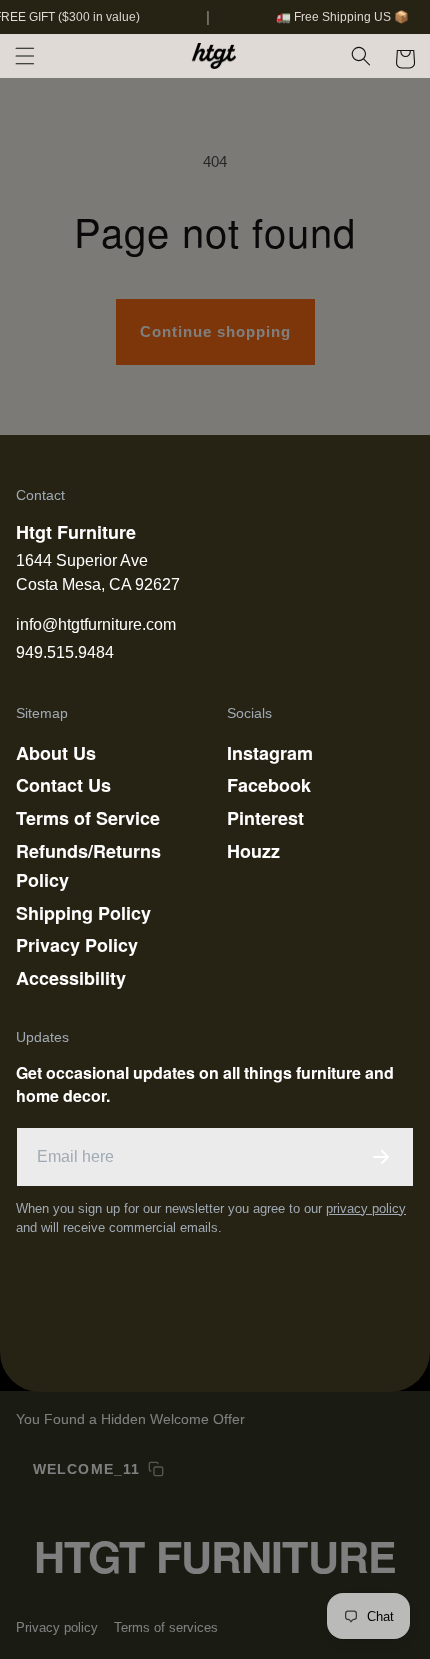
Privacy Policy (77, 945)
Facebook (269, 785)
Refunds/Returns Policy (88, 865)
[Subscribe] (381, 1157)
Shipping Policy (83, 913)
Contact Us (63, 785)
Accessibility (71, 978)
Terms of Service (88, 818)
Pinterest (265, 818)
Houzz (253, 851)
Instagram (270, 753)
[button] (25, 56)
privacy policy (366, 1208)
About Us (56, 753)
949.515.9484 (65, 652)
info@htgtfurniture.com (96, 624)
